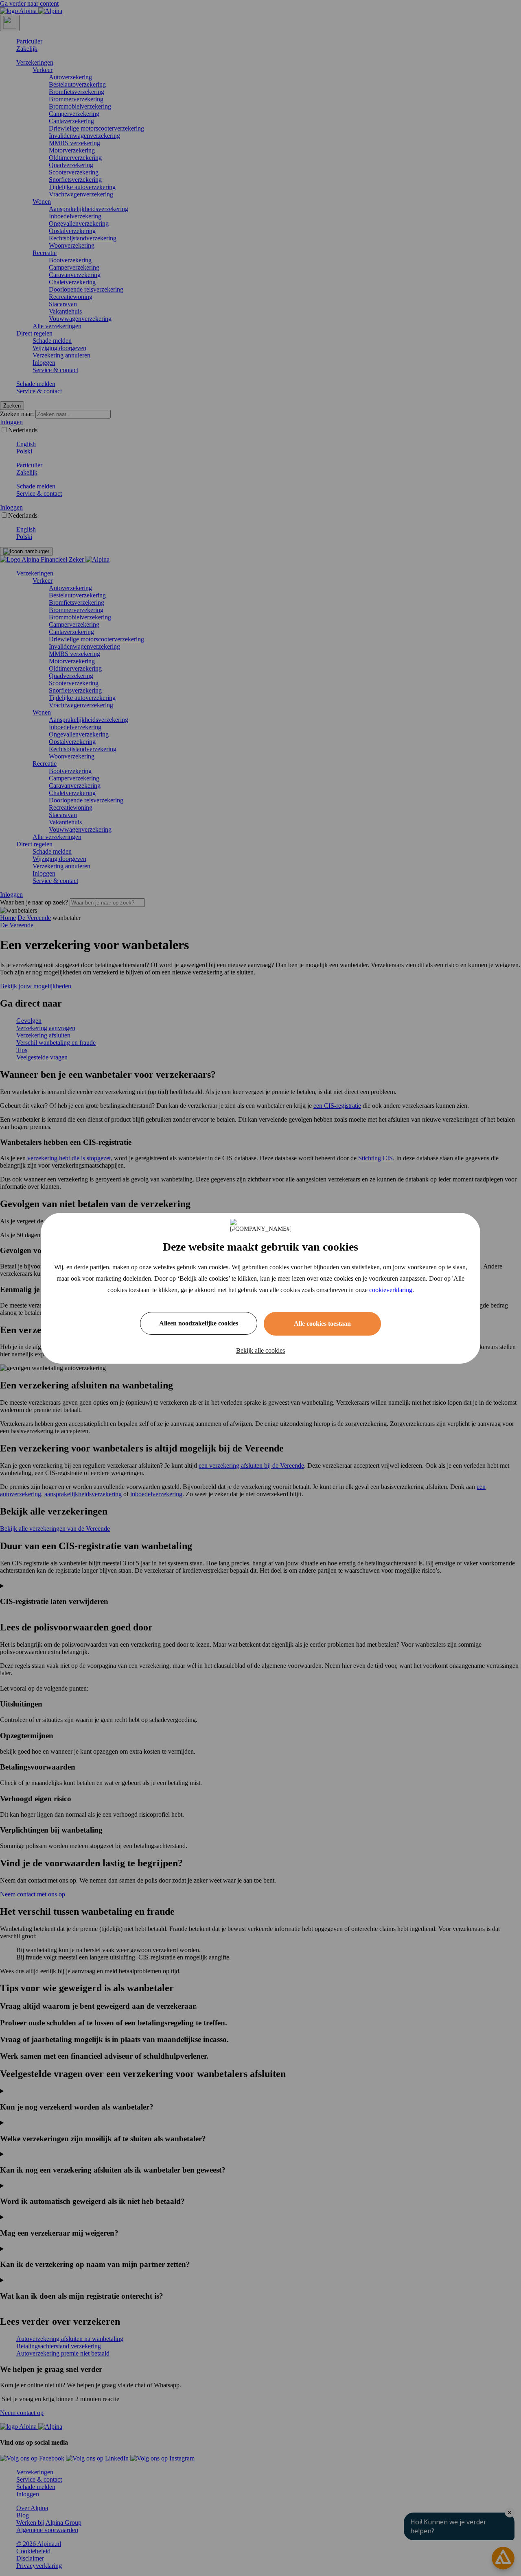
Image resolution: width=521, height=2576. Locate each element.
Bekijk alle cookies (260, 1350)
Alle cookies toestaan (322, 1324)
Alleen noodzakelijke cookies (199, 1323)
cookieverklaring (391, 1290)
